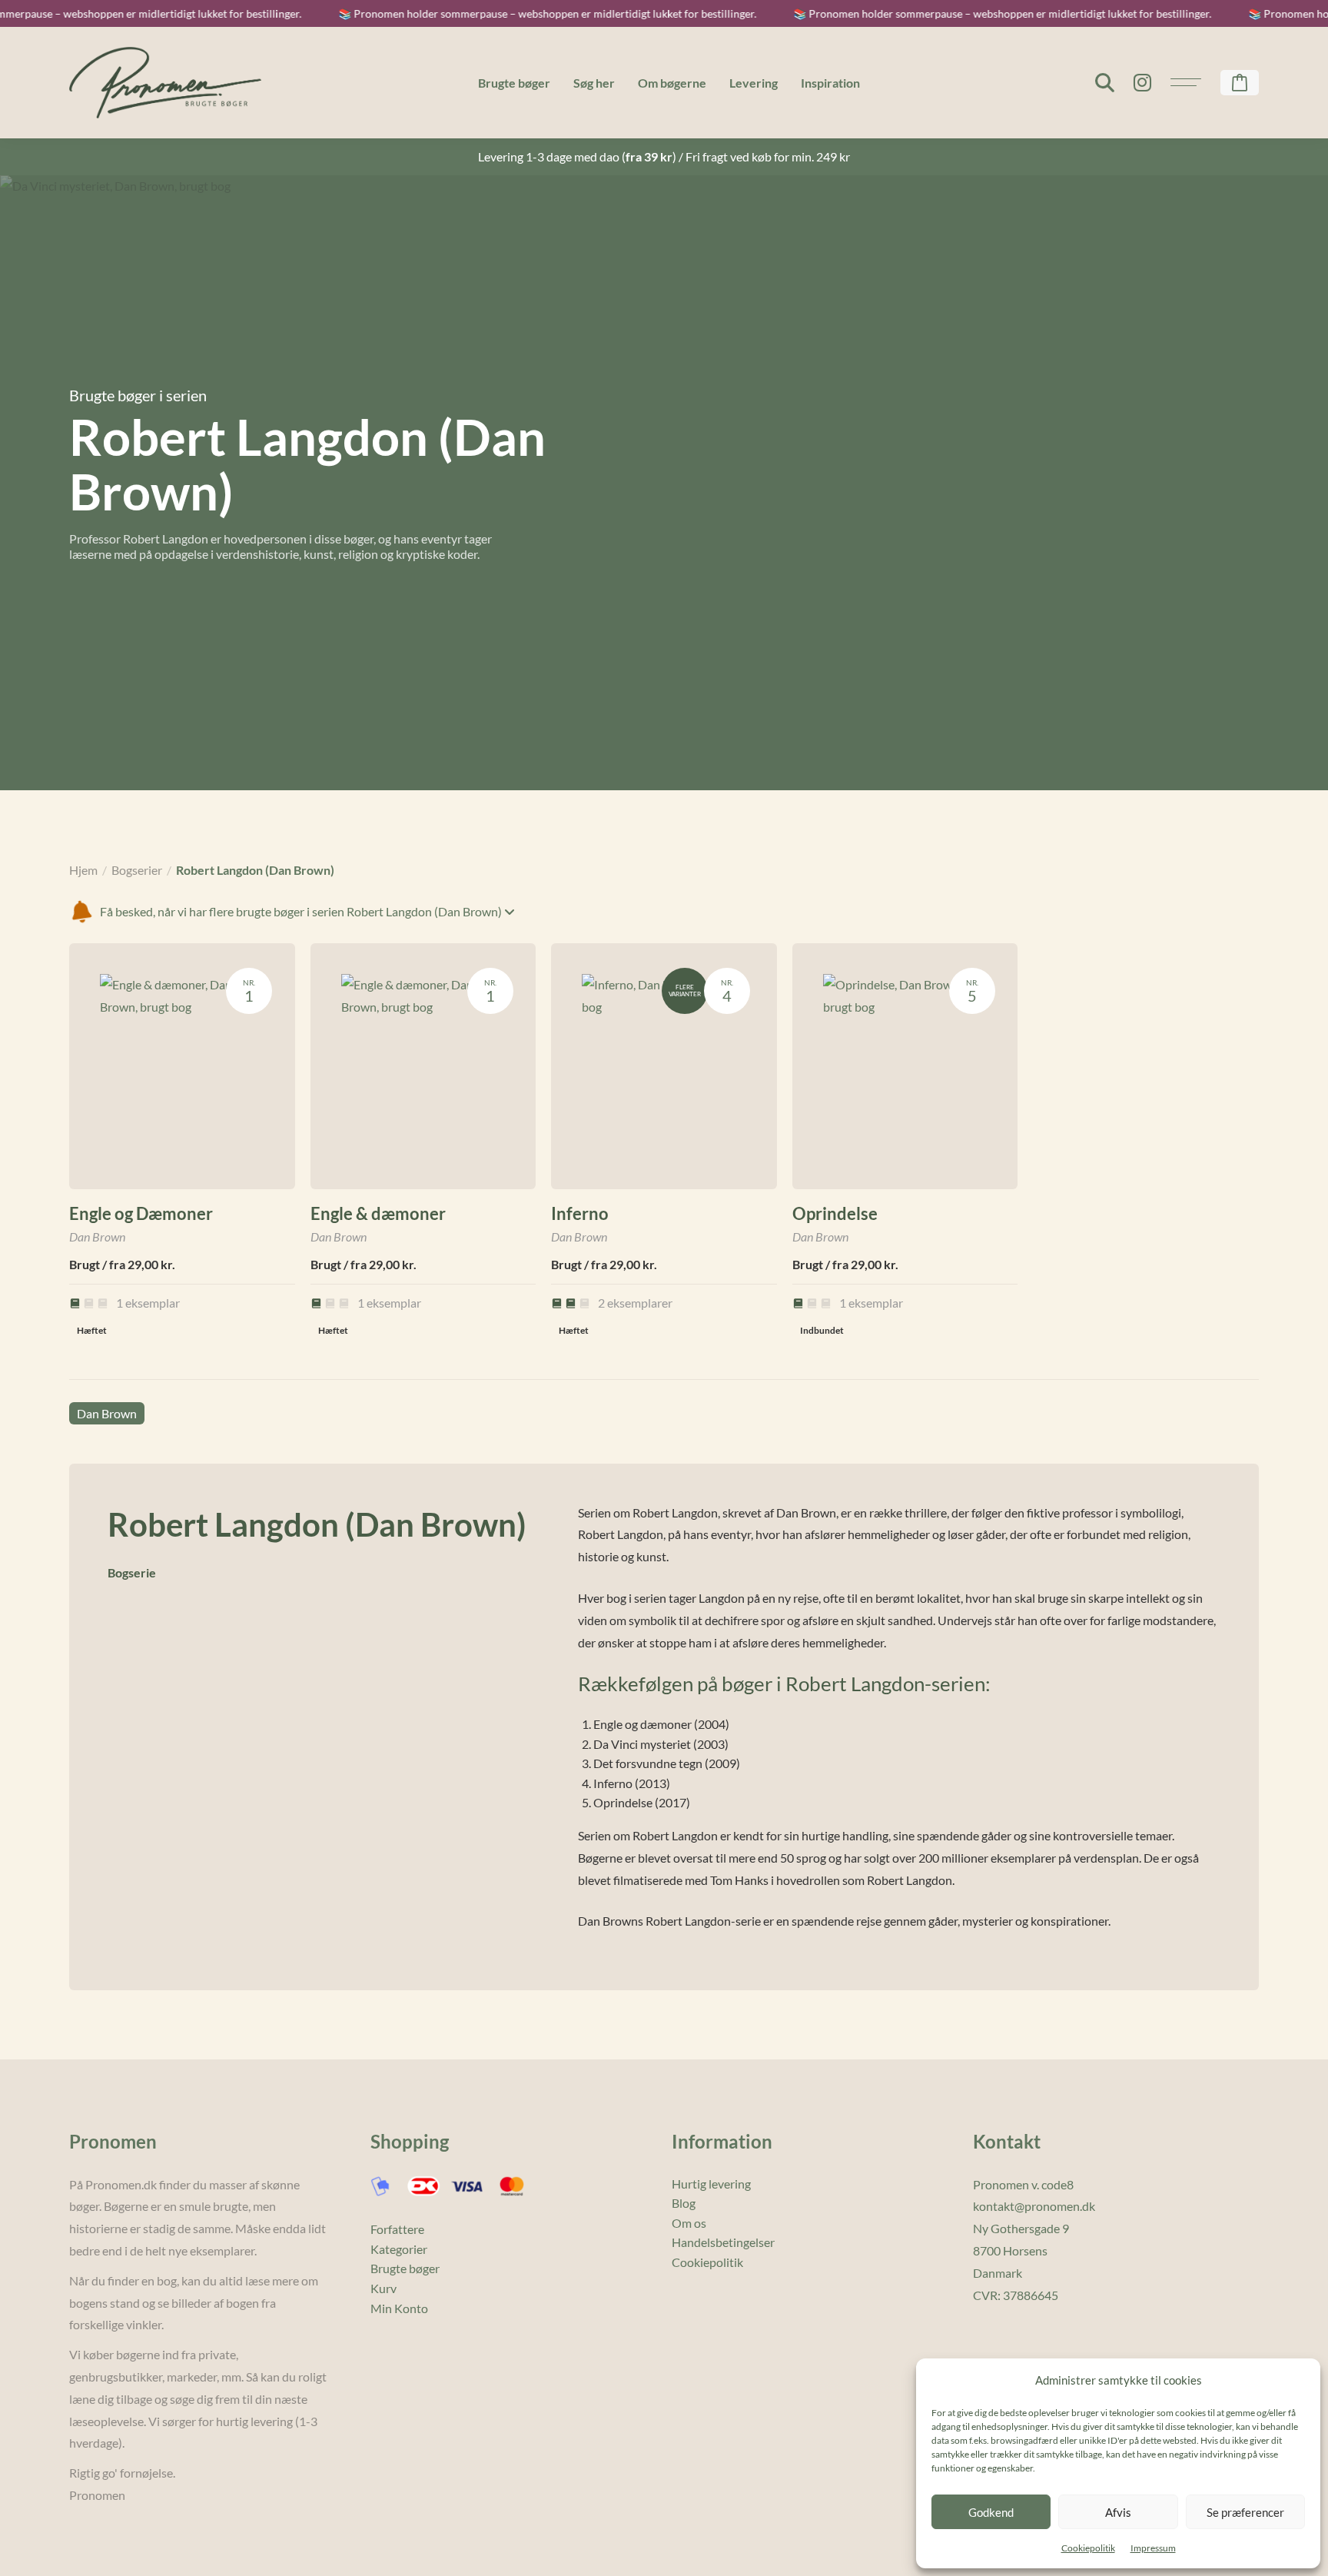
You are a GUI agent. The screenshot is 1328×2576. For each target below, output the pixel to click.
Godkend (991, 2512)
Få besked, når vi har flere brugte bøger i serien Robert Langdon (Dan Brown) (302, 911)
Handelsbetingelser (723, 2242)
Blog (684, 2203)
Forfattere (397, 2229)
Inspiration (830, 83)
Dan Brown (107, 1413)
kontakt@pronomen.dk (1034, 2206)
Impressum (1153, 2548)
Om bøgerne (672, 83)
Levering (754, 83)
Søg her (594, 83)
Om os (689, 2223)
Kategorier (399, 2249)
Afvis (1118, 2512)
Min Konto (399, 2308)
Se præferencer (1245, 2512)
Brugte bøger (514, 83)
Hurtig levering (711, 2184)
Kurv (383, 2288)
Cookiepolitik (1088, 2548)
